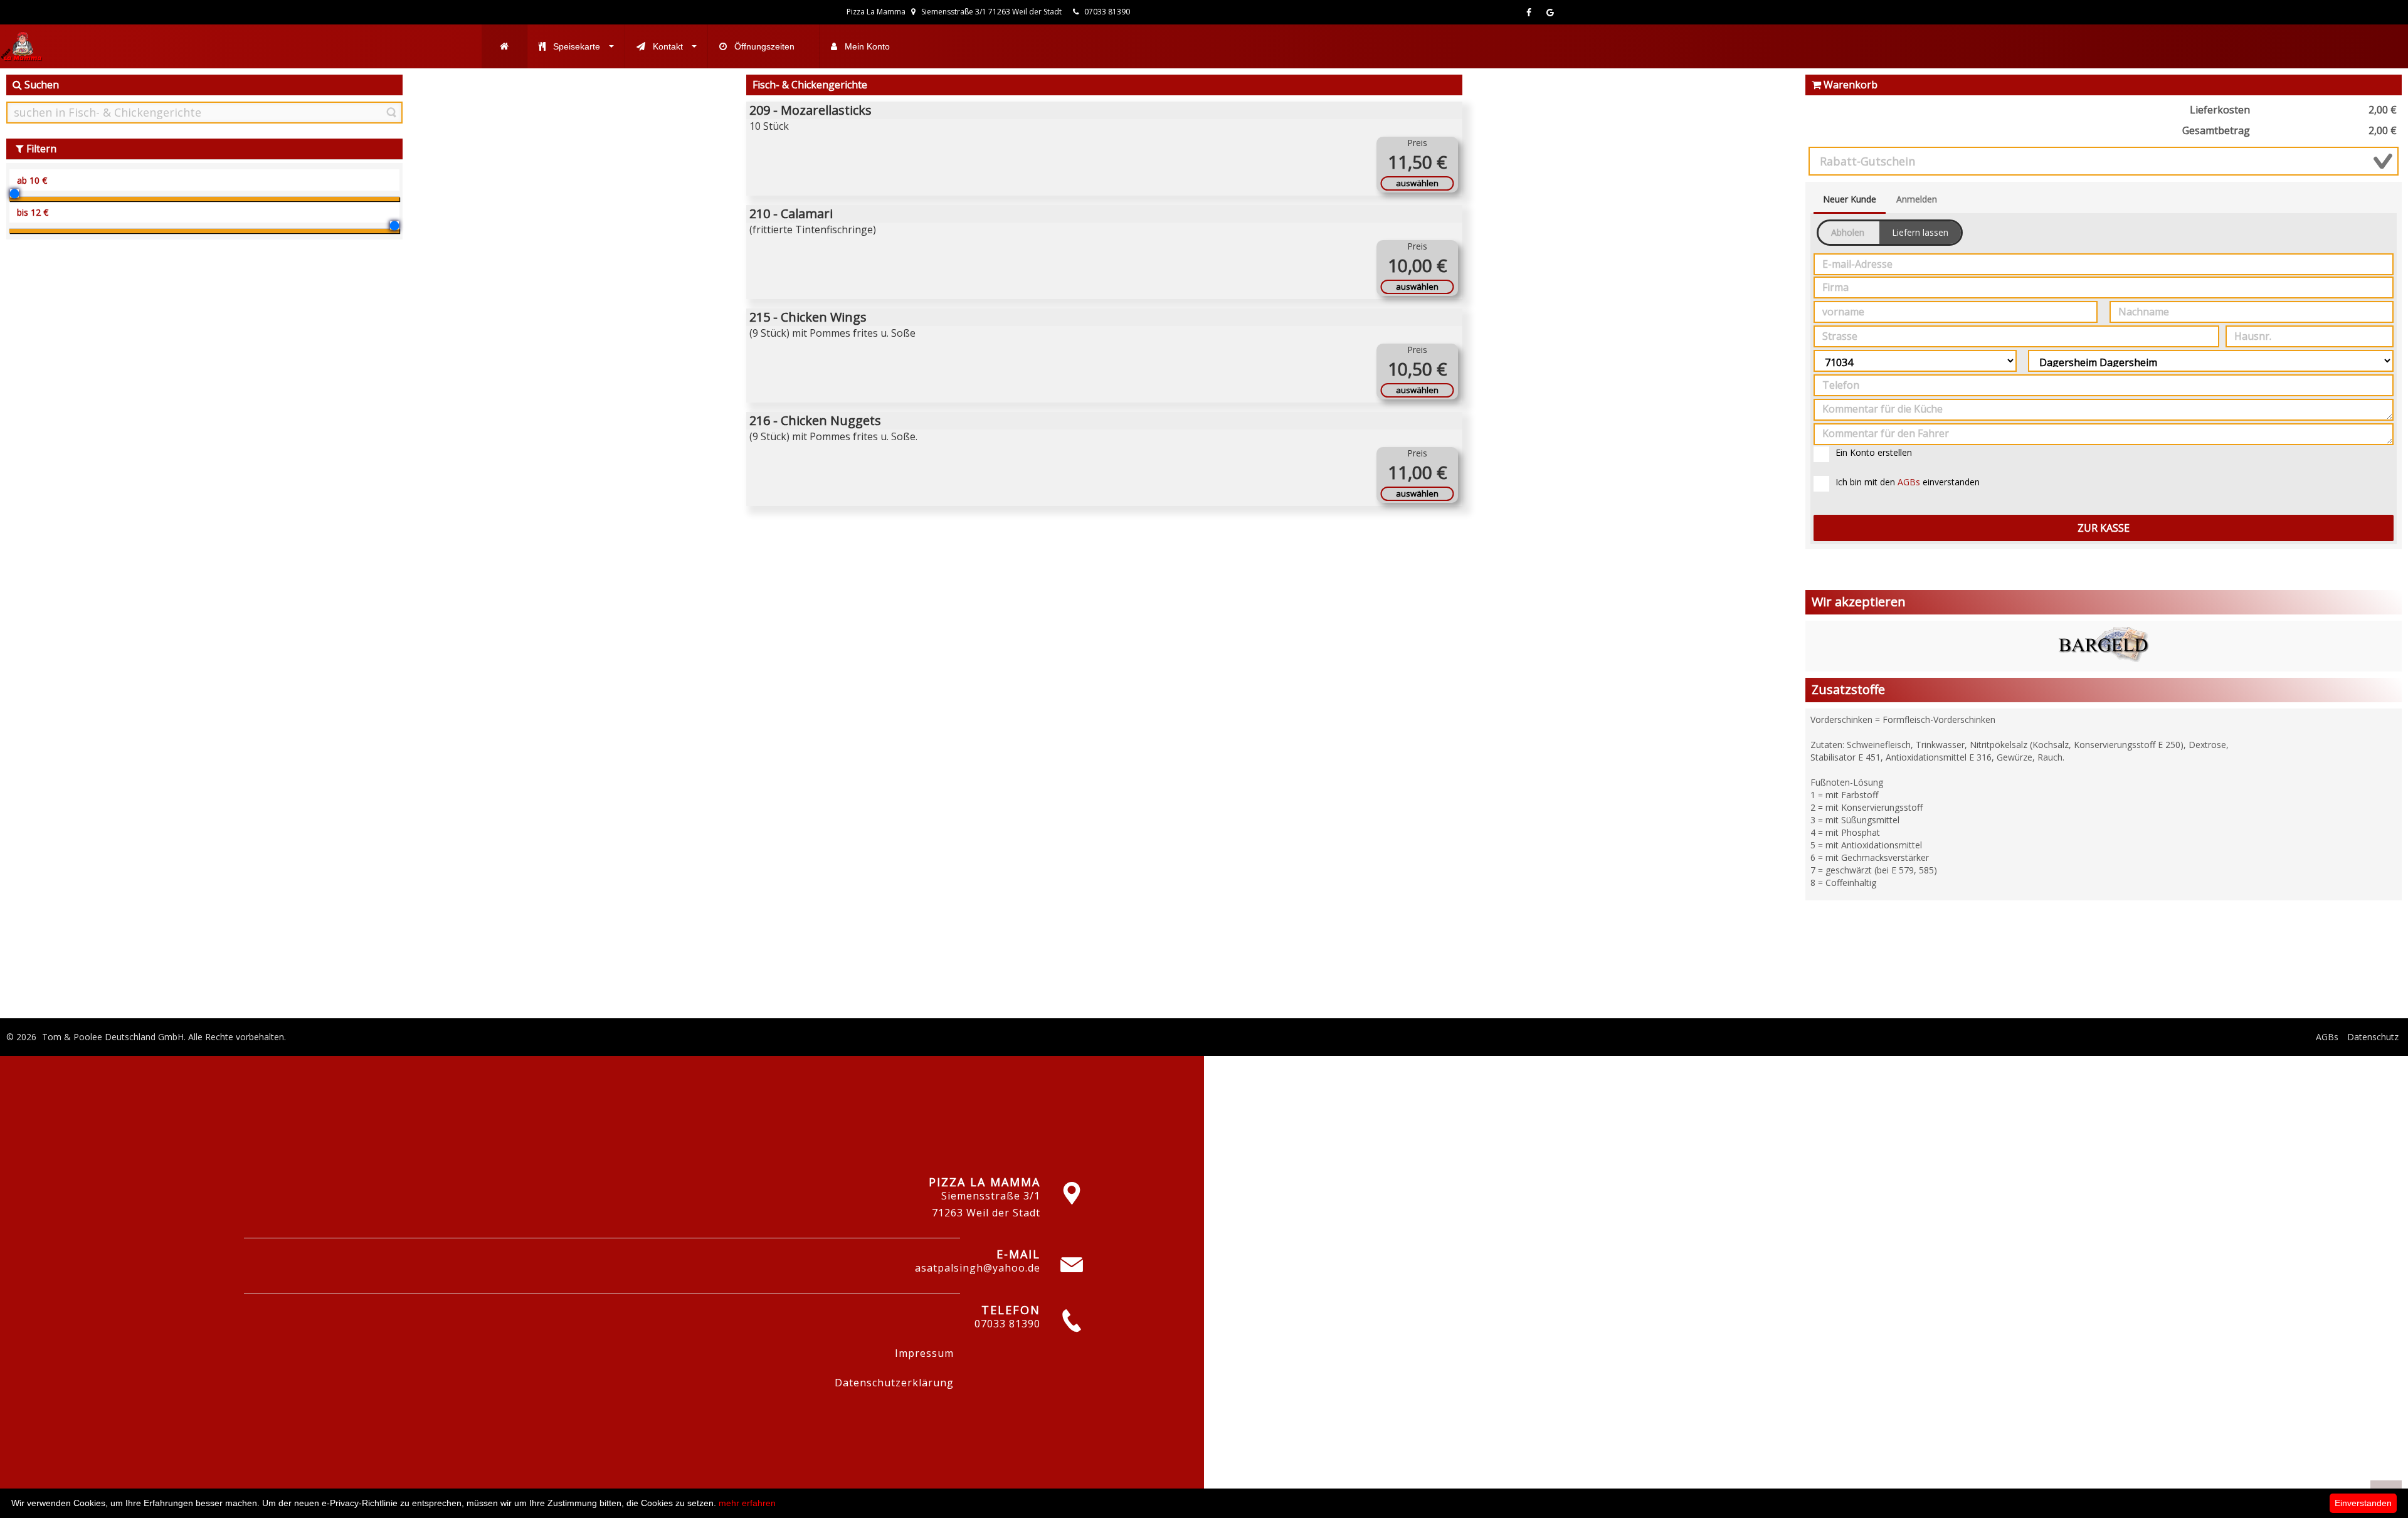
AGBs (1909, 482)
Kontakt (668, 46)
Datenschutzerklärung (894, 1383)
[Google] (1550, 12)
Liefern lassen (1920, 232)
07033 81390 (1106, 12)
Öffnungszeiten (764, 46)
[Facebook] (1529, 12)
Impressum (924, 1353)
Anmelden (1917, 199)
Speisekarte (577, 46)
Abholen (1848, 232)
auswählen (1417, 183)
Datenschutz (2373, 1037)
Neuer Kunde (1850, 199)
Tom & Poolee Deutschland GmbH (113, 1037)
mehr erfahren (747, 1503)
